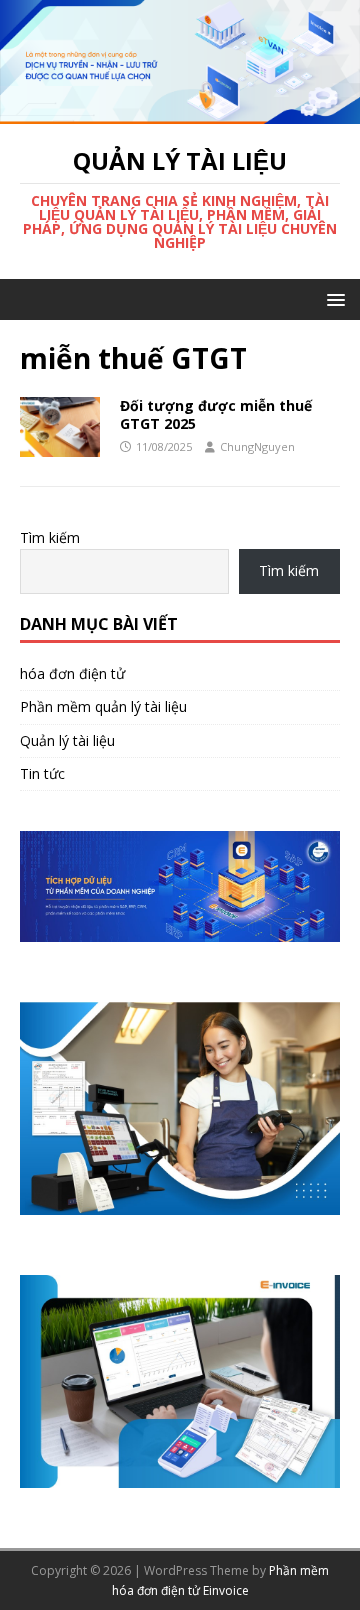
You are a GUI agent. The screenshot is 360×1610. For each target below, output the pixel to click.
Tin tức (42, 773)
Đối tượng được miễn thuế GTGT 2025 (216, 414)
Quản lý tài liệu (67, 740)
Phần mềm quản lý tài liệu (103, 706)
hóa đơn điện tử (72, 673)
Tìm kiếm (50, 537)
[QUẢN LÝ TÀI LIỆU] (180, 112)
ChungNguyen (257, 446)
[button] (332, 298)
